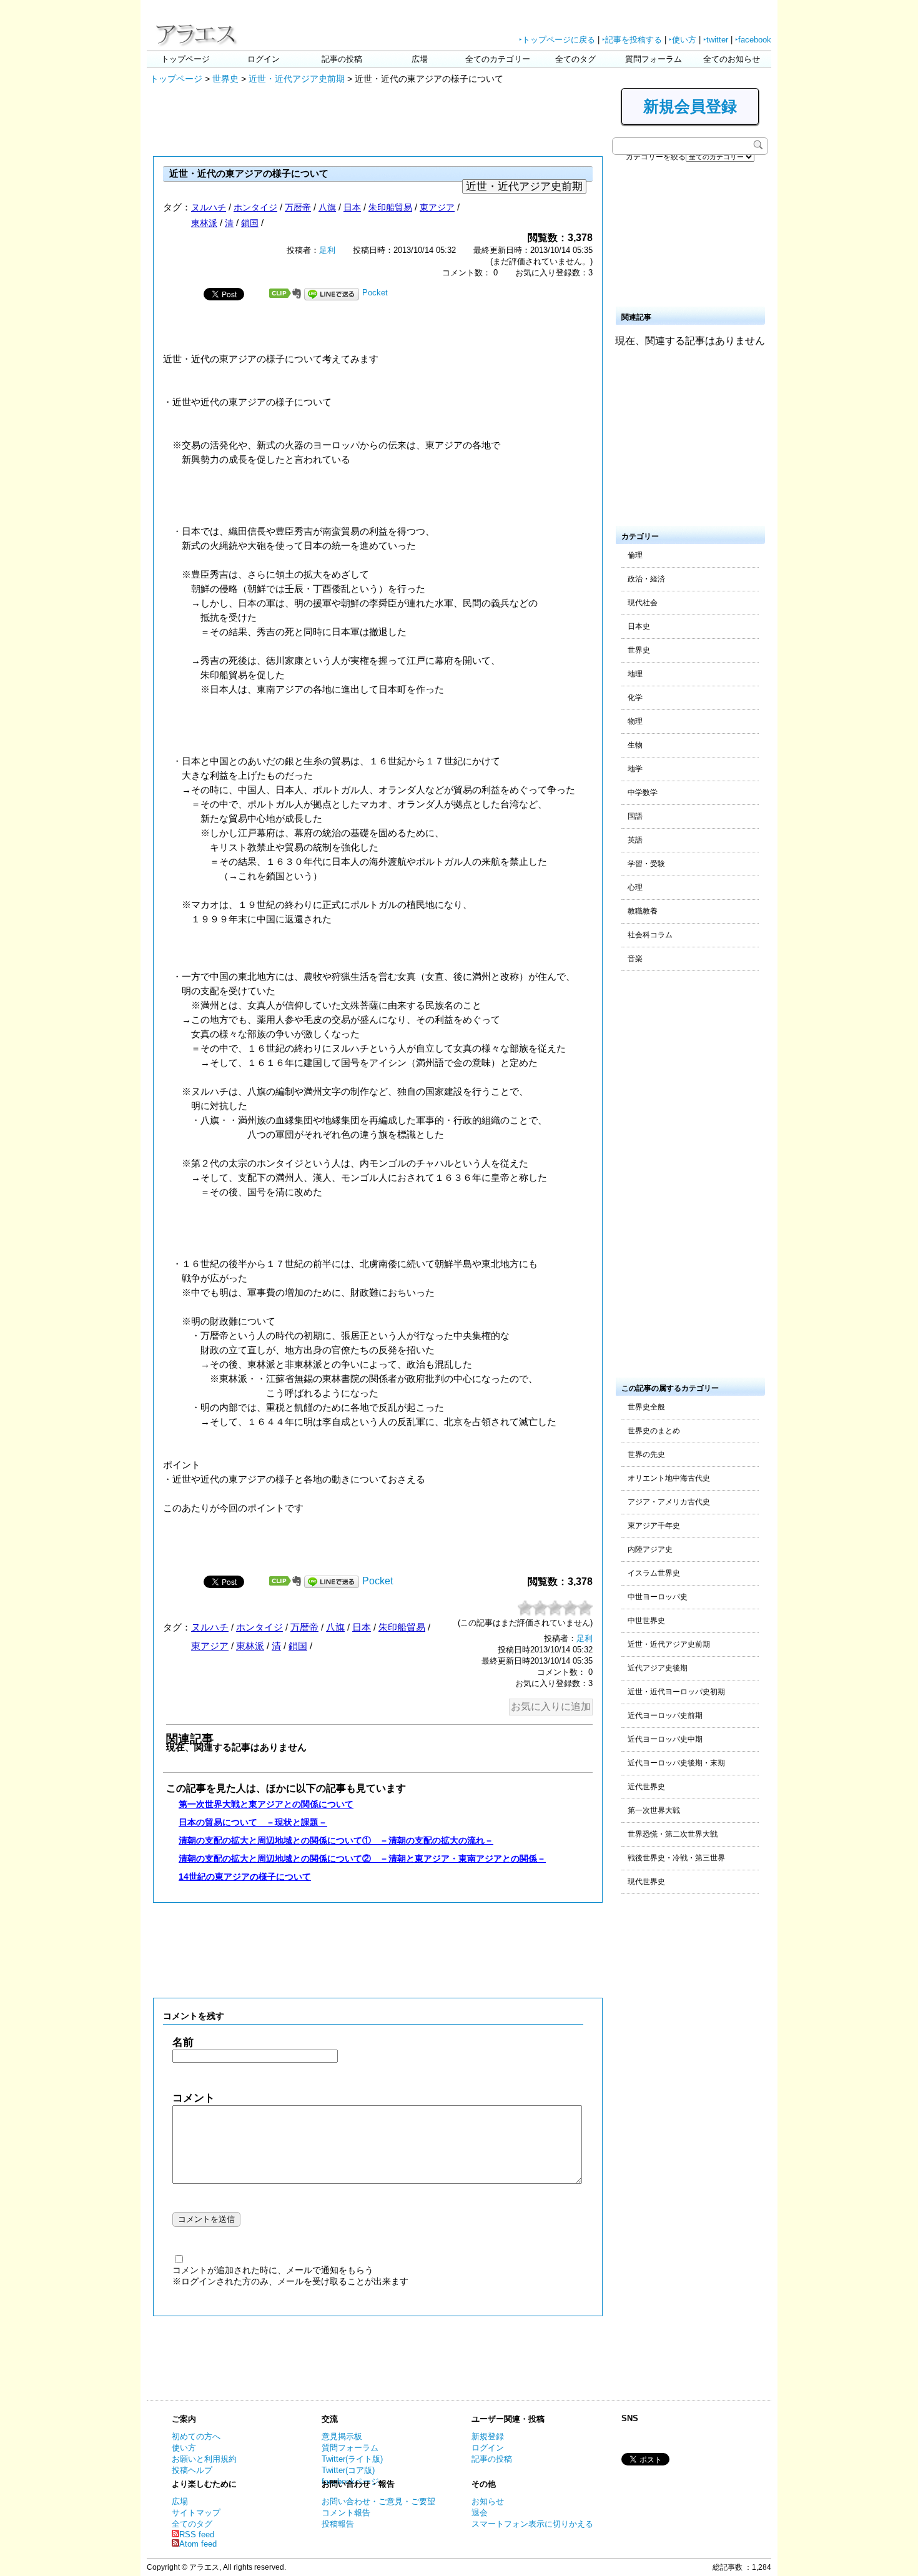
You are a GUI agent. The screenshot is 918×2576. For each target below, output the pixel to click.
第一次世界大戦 (654, 1810)
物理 (635, 721)
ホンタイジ (255, 207)
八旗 (327, 207)
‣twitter (716, 40)
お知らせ (488, 2501)
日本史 (639, 626)
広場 (420, 59)
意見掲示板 (342, 2436)
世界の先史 (646, 1454)
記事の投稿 (342, 59)
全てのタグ (575, 59)
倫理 (635, 555)
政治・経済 (646, 579)
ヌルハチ (209, 207)
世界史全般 (646, 1407)
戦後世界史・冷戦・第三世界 (676, 1858)
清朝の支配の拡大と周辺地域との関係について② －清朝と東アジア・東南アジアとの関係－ (362, 1858)
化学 (635, 698)
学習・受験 (646, 864)
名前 (183, 2042)
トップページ (185, 59)
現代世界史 (646, 1882)
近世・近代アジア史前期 (297, 79)
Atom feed (198, 2544)
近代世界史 (646, 1787)
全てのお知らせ (732, 59)
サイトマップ (196, 2513)
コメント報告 (346, 2513)
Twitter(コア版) (348, 2470)
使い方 (184, 2448)
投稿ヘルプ (192, 2470)
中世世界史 (646, 1621)
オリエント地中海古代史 (669, 1478)
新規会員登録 (690, 106)
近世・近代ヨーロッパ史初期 (676, 1692)
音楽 (635, 959)
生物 (635, 745)
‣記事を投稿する (632, 40)
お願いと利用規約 (204, 2459)
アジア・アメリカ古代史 (669, 1502)
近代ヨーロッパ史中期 (665, 1739)
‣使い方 (683, 40)
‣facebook (753, 40)
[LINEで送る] (332, 293)
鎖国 (250, 223)
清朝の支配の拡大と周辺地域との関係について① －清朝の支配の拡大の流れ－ (336, 1840)
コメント (194, 2098)
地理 (635, 674)
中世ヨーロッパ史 (658, 1597)
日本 (352, 207)
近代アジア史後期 (658, 1668)
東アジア (437, 207)
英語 (635, 840)
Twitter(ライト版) (352, 2459)
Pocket (375, 293)
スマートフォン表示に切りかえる (532, 2524)
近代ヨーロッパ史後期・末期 (676, 1763)
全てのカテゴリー (498, 59)
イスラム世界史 (654, 1573)
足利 (327, 250)
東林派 (204, 223)
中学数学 (643, 792)
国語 (635, 816)
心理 (635, 887)
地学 (635, 769)
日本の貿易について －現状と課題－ (253, 1822)
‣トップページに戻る (557, 40)
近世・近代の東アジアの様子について (249, 173)
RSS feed (197, 2534)
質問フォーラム (654, 59)
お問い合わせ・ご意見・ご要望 (378, 2501)
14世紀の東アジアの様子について (245, 1877)
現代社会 (643, 603)
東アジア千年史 (654, 1526)
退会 (480, 2513)
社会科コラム (650, 935)
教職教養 (643, 911)
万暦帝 (298, 207)
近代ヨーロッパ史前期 (665, 1715)
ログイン (264, 59)
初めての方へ (196, 2436)
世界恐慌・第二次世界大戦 (673, 1834)
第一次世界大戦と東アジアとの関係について (266, 1804)
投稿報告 (338, 2524)
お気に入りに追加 (551, 1706)
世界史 (225, 79)
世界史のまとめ (654, 1431)
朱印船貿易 (390, 207)
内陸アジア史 (650, 1549)
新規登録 (488, 2436)
